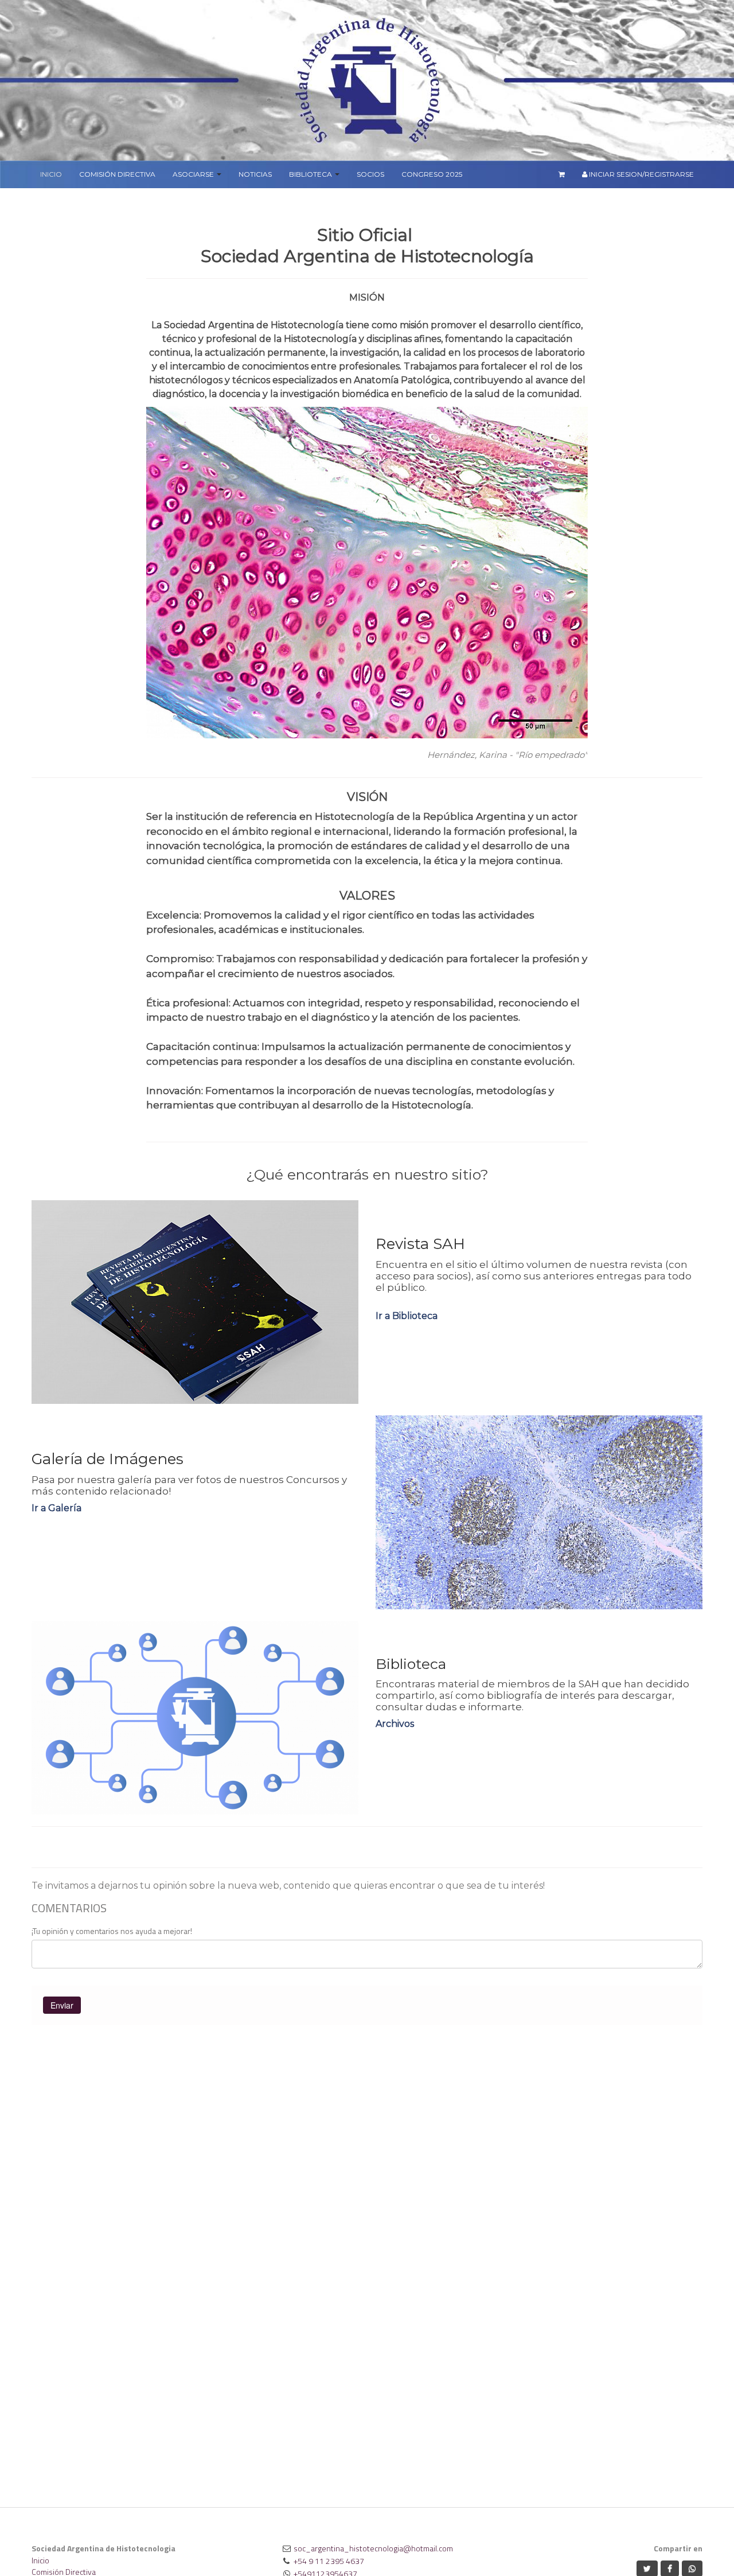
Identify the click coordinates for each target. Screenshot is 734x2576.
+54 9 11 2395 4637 (329, 2561)
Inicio (40, 2560)
